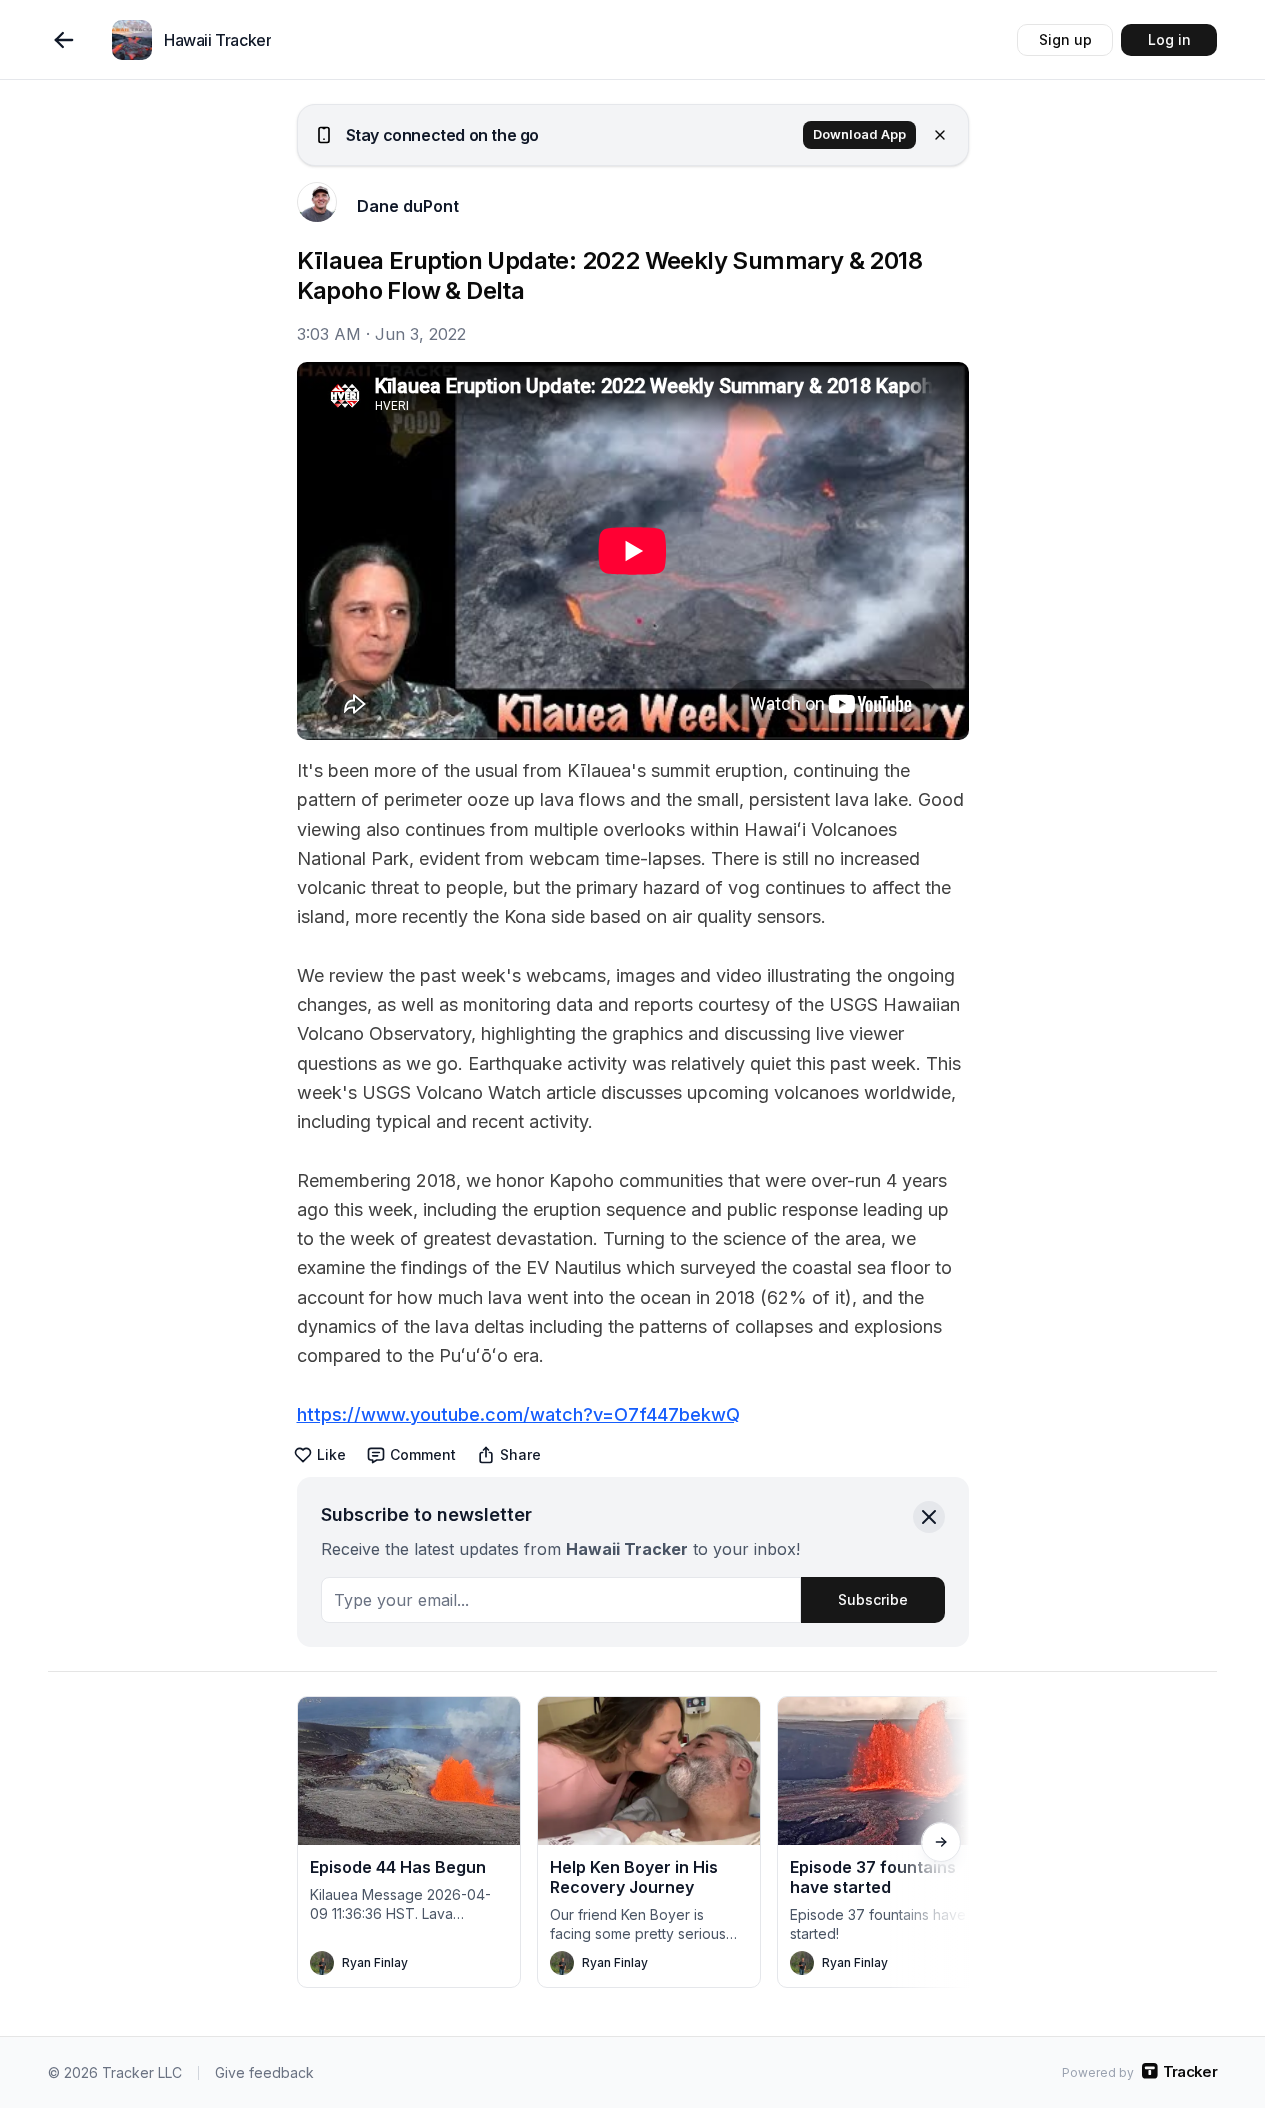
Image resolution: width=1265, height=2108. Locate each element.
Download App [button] (859, 134)
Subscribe (873, 1599)
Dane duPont (408, 206)
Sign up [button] (1065, 39)
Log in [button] (1169, 39)
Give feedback (264, 2072)
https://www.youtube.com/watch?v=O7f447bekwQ (518, 1414)
